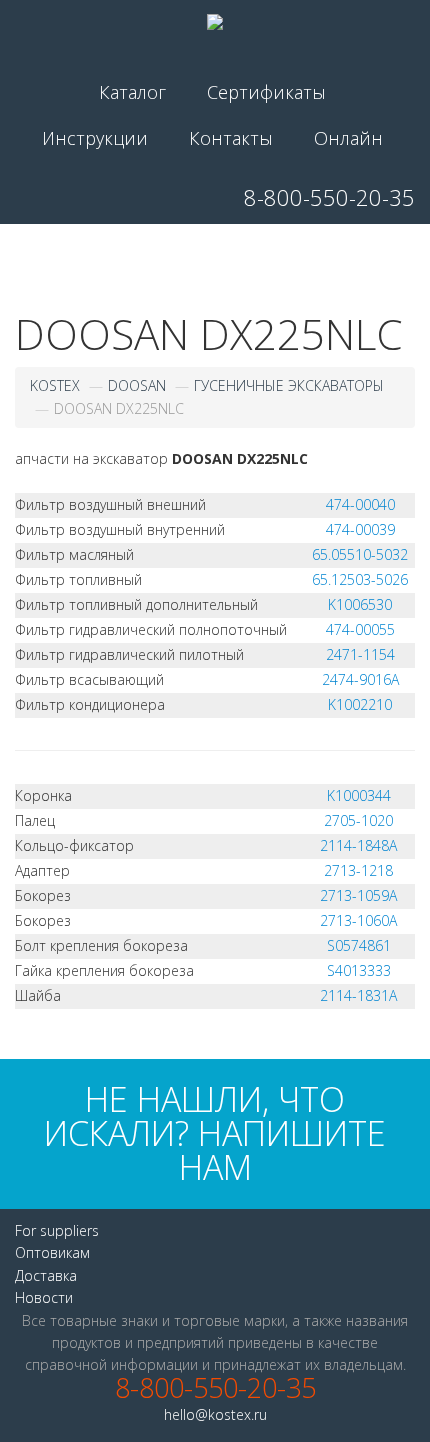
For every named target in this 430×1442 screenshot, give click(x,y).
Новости (44, 1297)
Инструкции (95, 138)
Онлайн (348, 138)
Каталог (132, 92)
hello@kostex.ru (215, 1414)
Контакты (231, 138)
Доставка (46, 1275)
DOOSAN (137, 385)
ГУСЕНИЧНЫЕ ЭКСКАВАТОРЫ (289, 385)
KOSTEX (55, 385)
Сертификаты (266, 92)
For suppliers (57, 1230)
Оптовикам (52, 1252)
